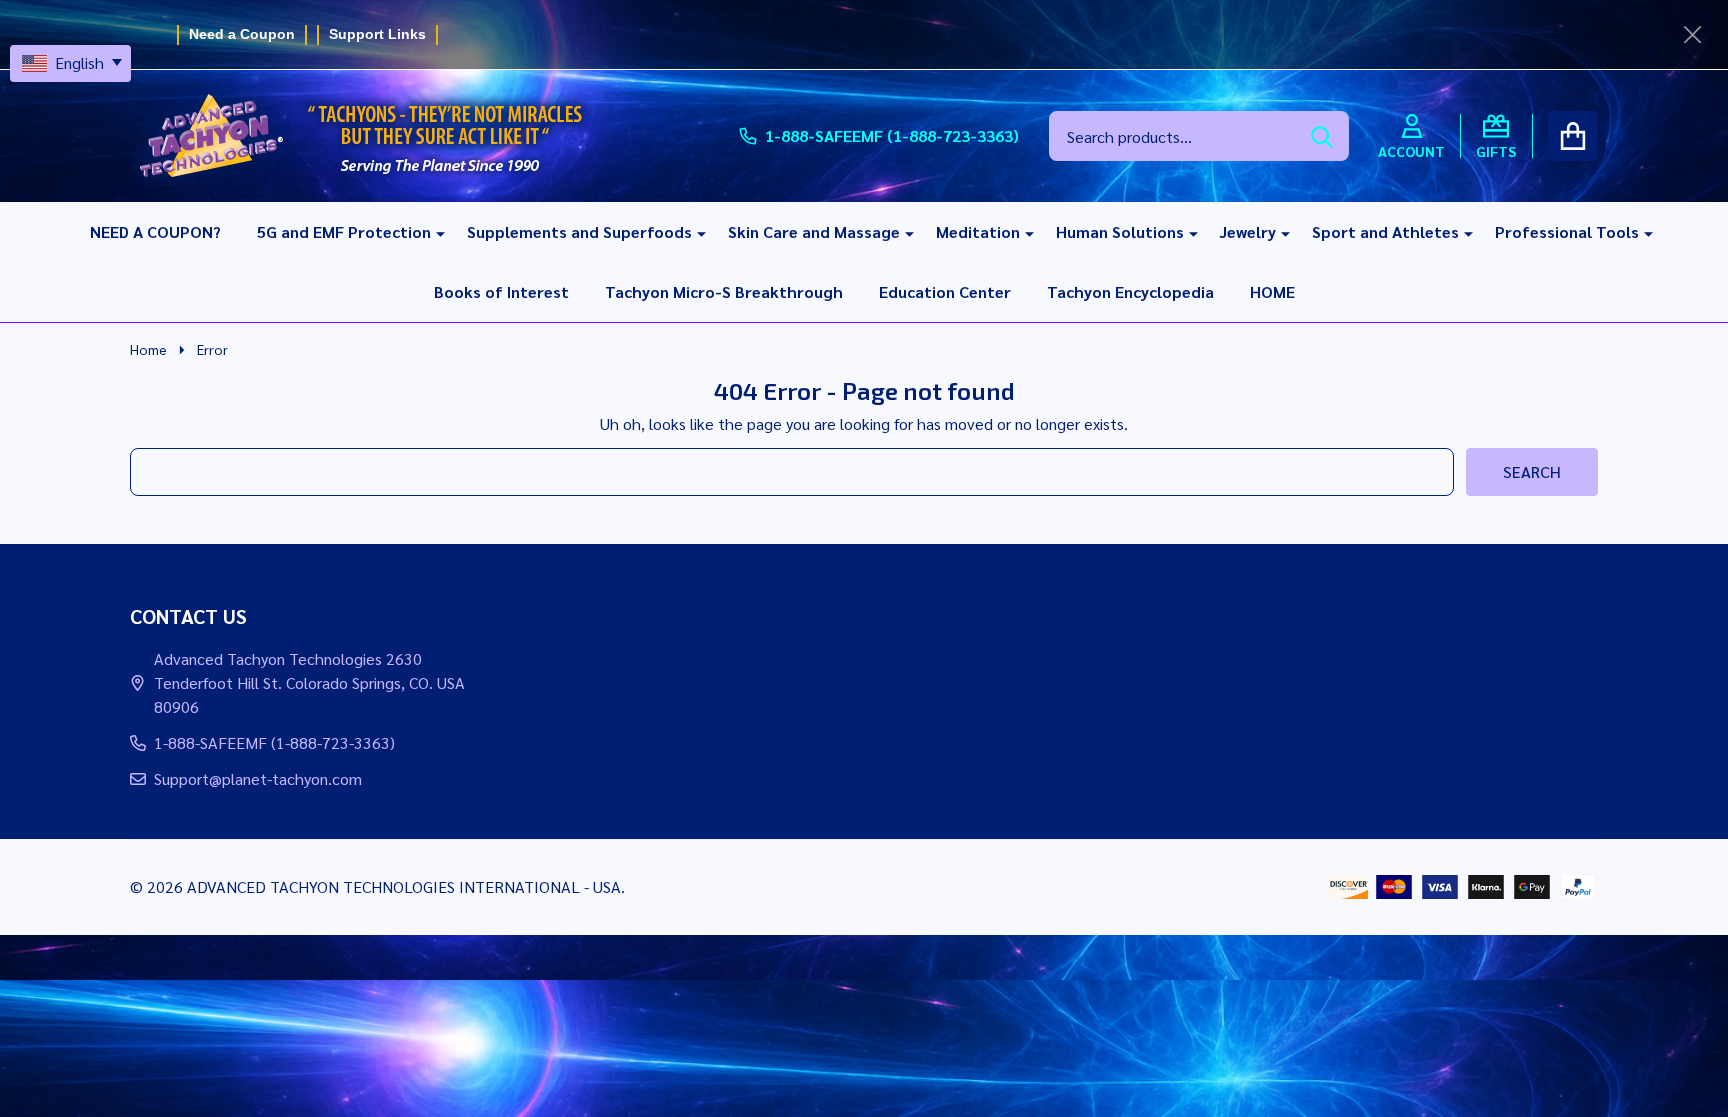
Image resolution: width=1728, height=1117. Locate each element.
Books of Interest (501, 291)
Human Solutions (1120, 231)
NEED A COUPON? (155, 231)
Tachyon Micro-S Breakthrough (724, 291)
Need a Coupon (242, 34)
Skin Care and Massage (814, 231)
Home (148, 349)
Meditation (978, 231)
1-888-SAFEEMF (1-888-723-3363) (274, 742)
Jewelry (1248, 231)
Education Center (945, 291)
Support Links (377, 34)
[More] (433, 232)
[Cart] (1573, 136)
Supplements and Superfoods (579, 231)
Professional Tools (1567, 231)
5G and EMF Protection (344, 231)
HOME (1272, 291)
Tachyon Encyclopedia (1130, 291)
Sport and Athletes (1385, 231)
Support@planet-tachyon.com (258, 778)
